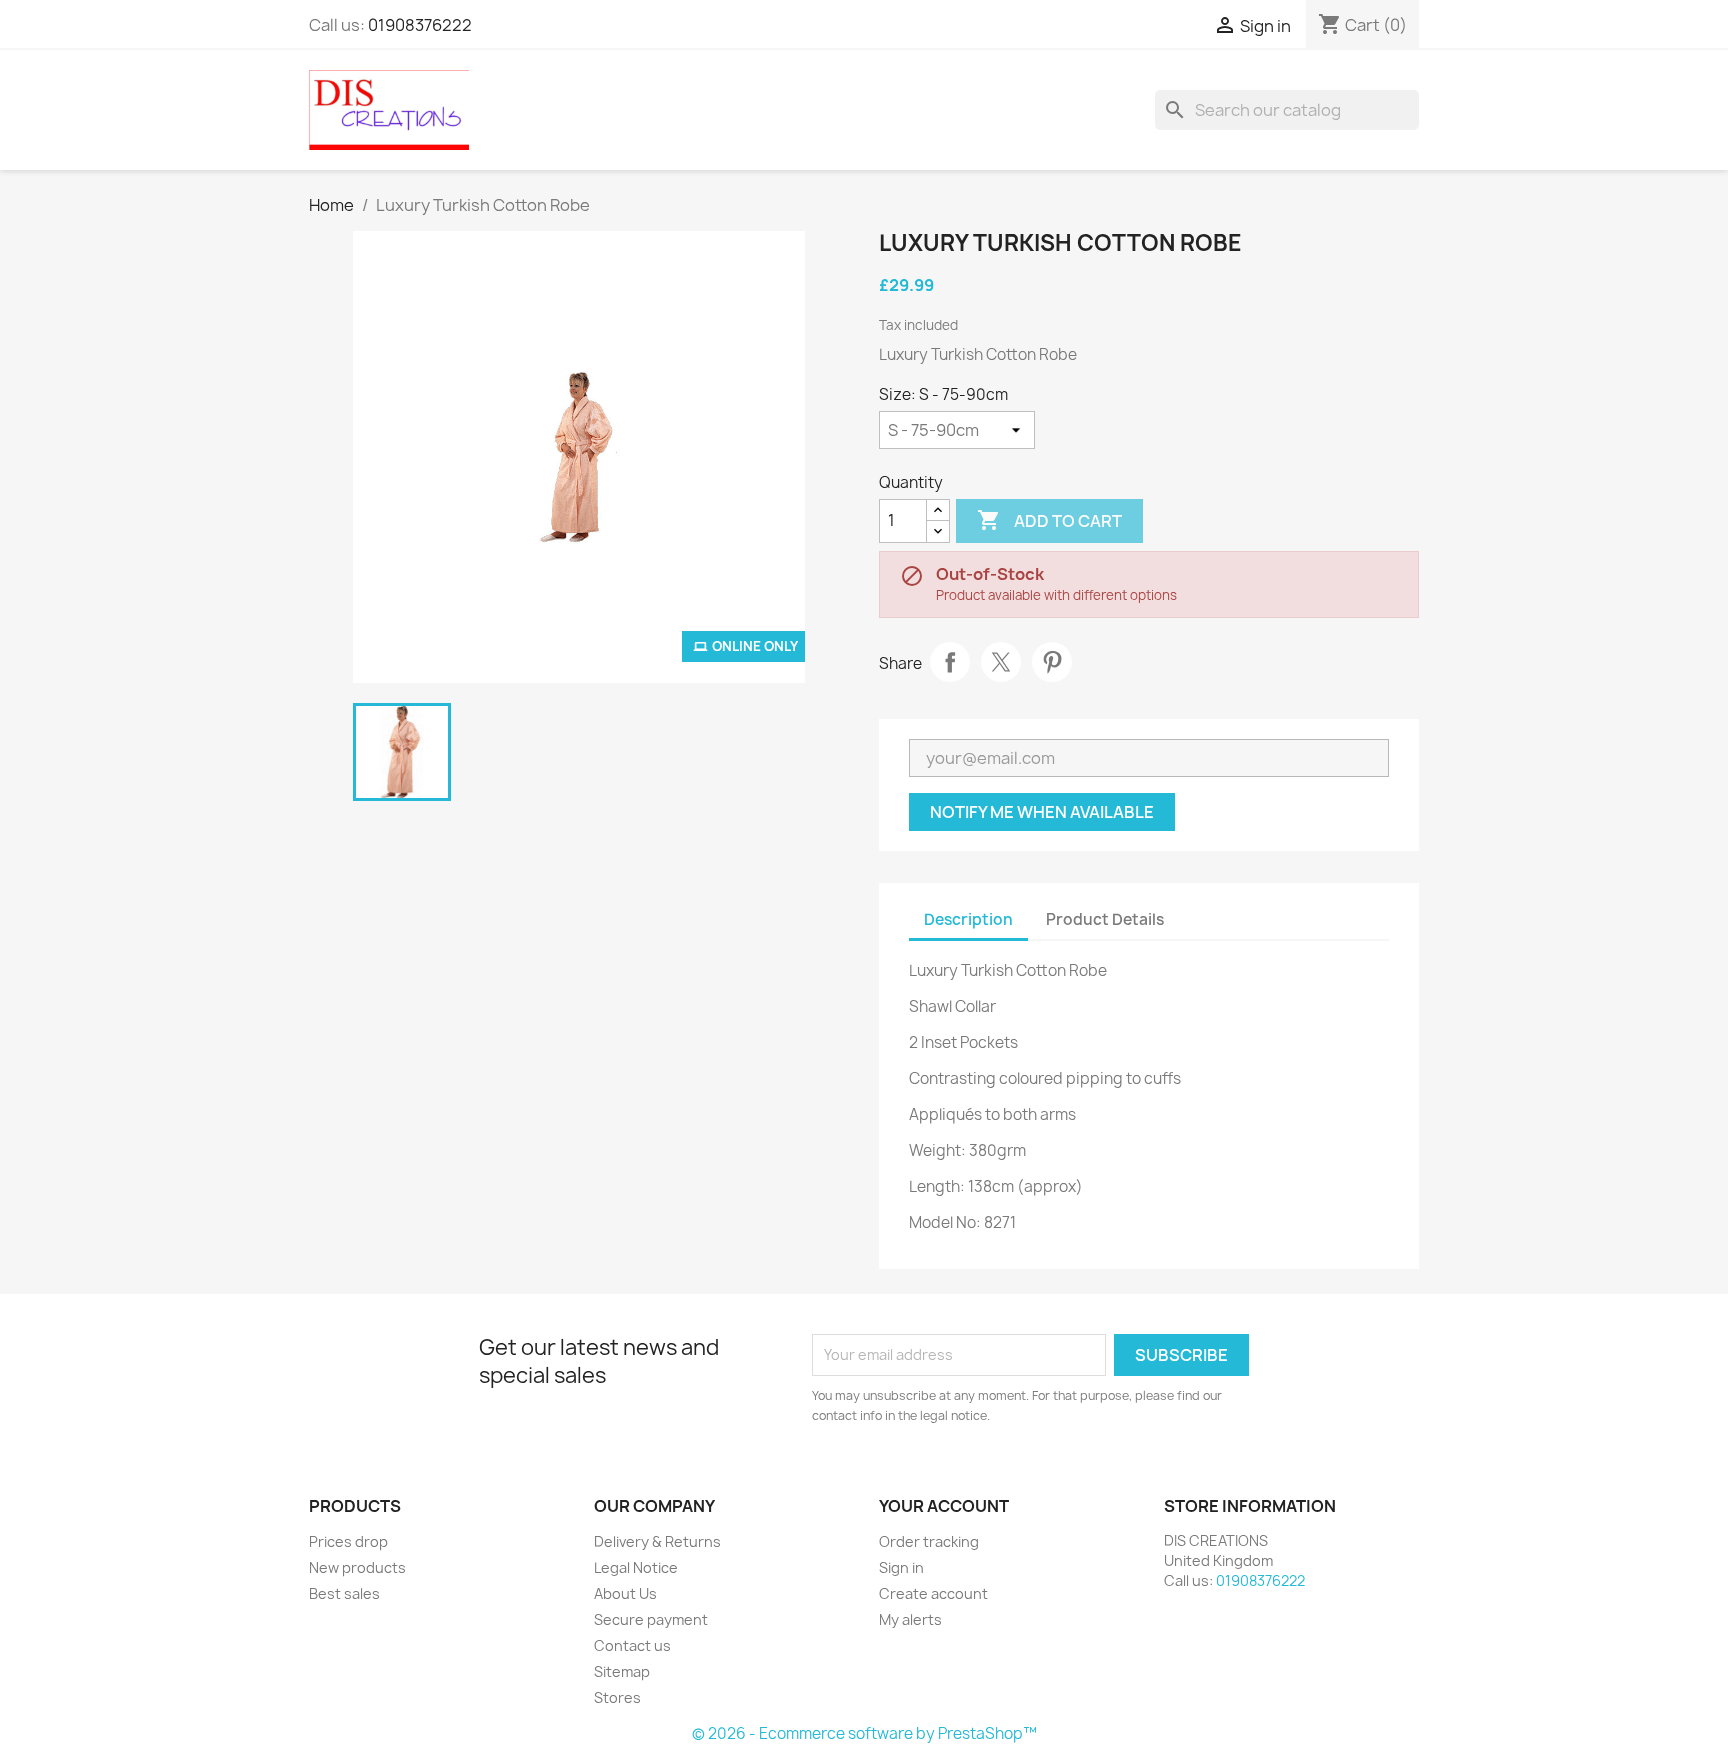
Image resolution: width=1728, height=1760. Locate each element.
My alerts (910, 1619)
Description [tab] (968, 919)
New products (357, 1567)
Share (950, 662)
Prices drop (348, 1541)
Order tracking (929, 1541)
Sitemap (622, 1671)
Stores (617, 1697)
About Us (625, 1593)
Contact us (632, 1645)
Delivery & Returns (657, 1541)
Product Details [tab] (1105, 919)
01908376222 (420, 25)
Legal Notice (636, 1567)
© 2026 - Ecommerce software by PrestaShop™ (864, 1733)
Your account (944, 1506)
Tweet (1001, 662)
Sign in (901, 1567)
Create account (933, 1593)
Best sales (344, 1593)
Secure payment (651, 1619)
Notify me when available (1042, 812)
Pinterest (1052, 662)
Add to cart (1049, 520)
